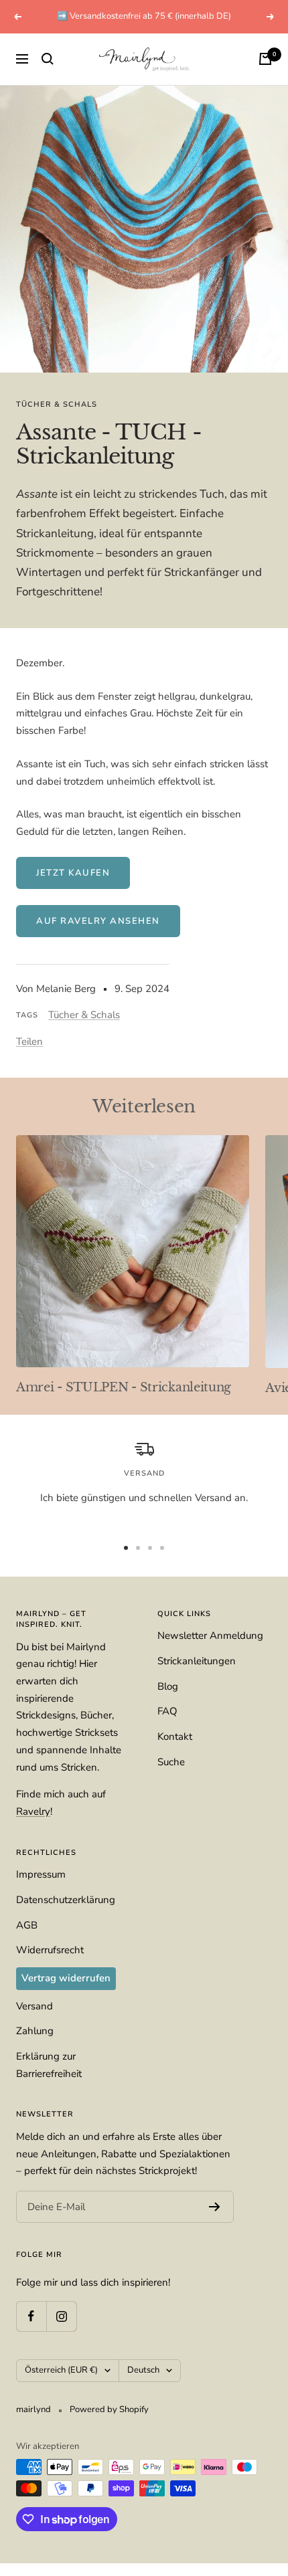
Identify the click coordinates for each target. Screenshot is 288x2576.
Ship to (35, 1232)
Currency (39, 1332)
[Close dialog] (271, 1177)
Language (41, 1283)
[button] (144, 1254)
